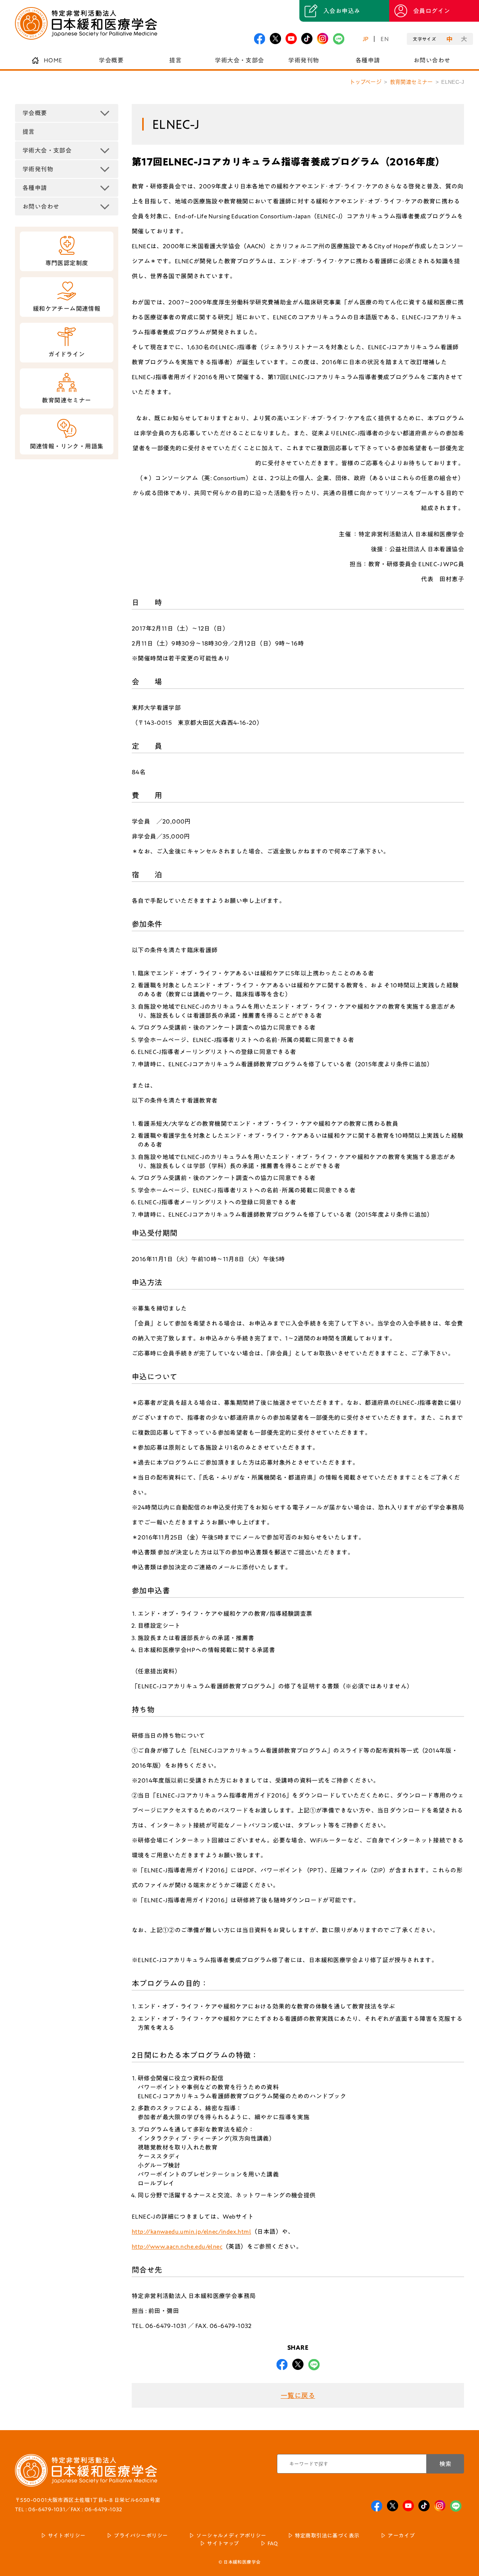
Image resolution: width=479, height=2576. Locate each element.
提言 (175, 60)
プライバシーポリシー (141, 2536)
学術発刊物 (303, 60)
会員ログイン (431, 11)
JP (366, 39)
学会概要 (111, 60)
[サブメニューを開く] (105, 113)
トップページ (366, 82)
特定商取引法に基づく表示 (327, 2536)
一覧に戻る (298, 2395)
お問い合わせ (432, 60)
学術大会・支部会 (239, 60)
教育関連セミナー (411, 82)
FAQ (273, 2543)
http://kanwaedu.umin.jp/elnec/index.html (191, 2232)
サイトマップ (223, 2543)
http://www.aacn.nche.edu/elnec (177, 2246)
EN (385, 39)
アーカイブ (401, 2536)
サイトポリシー (67, 2536)
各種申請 (368, 60)
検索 (445, 2464)
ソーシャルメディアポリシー (231, 2536)
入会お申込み (342, 11)
